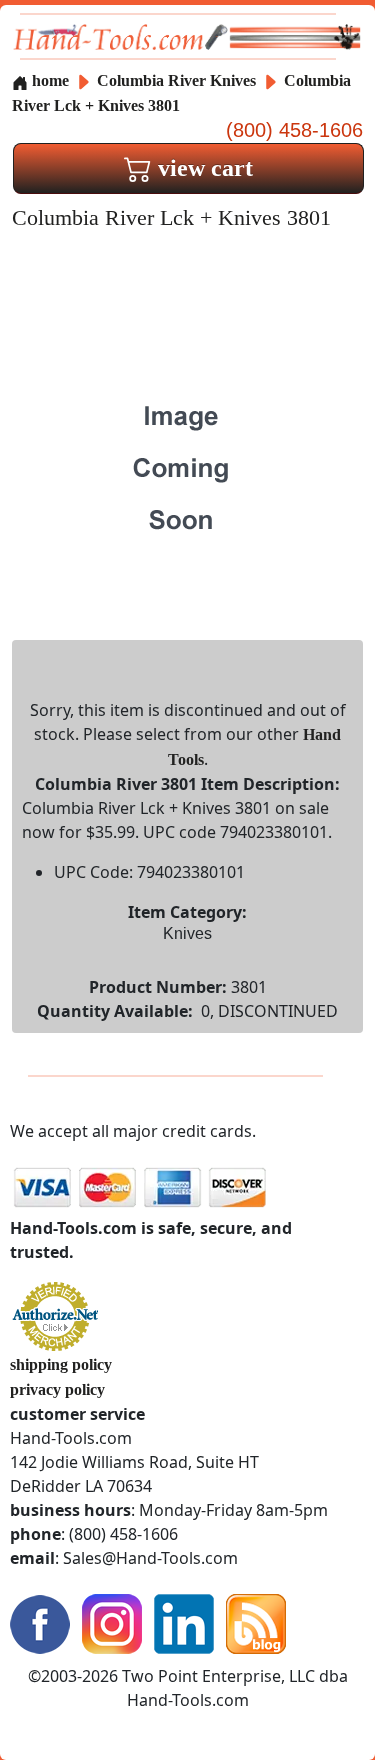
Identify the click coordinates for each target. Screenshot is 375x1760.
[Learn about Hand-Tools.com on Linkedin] (184, 1622)
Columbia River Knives (176, 80)
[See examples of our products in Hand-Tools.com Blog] (256, 1622)
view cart (202, 168)
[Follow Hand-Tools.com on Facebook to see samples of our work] (40, 1622)
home (48, 80)
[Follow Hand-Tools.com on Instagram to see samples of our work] (112, 1622)
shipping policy (61, 1364)
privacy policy (57, 1389)
